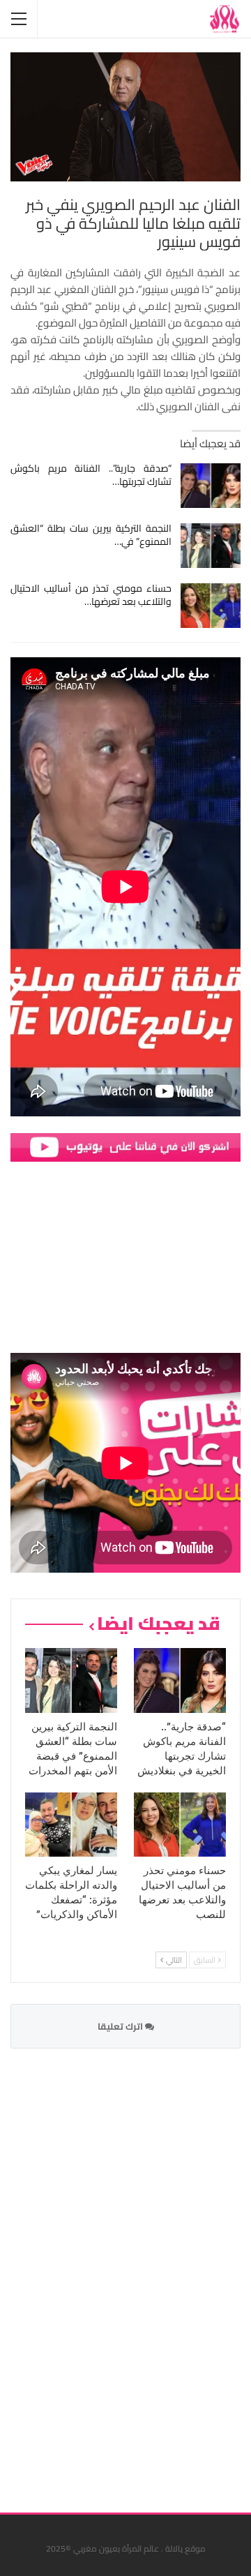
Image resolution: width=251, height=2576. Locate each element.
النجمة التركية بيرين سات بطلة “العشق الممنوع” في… (91, 535)
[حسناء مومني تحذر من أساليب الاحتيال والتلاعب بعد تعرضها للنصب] (211, 606)
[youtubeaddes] (125, 1147)
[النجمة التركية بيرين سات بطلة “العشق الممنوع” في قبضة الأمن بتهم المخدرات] (211, 546)
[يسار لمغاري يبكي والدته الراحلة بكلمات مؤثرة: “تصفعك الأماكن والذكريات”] (71, 1825)
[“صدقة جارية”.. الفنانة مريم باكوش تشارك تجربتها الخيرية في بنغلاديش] (211, 486)
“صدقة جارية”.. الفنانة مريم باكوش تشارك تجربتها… (91, 475)
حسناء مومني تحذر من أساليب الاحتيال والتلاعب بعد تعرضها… (91, 595)
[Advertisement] (136, 2272)
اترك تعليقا (121, 2026)
